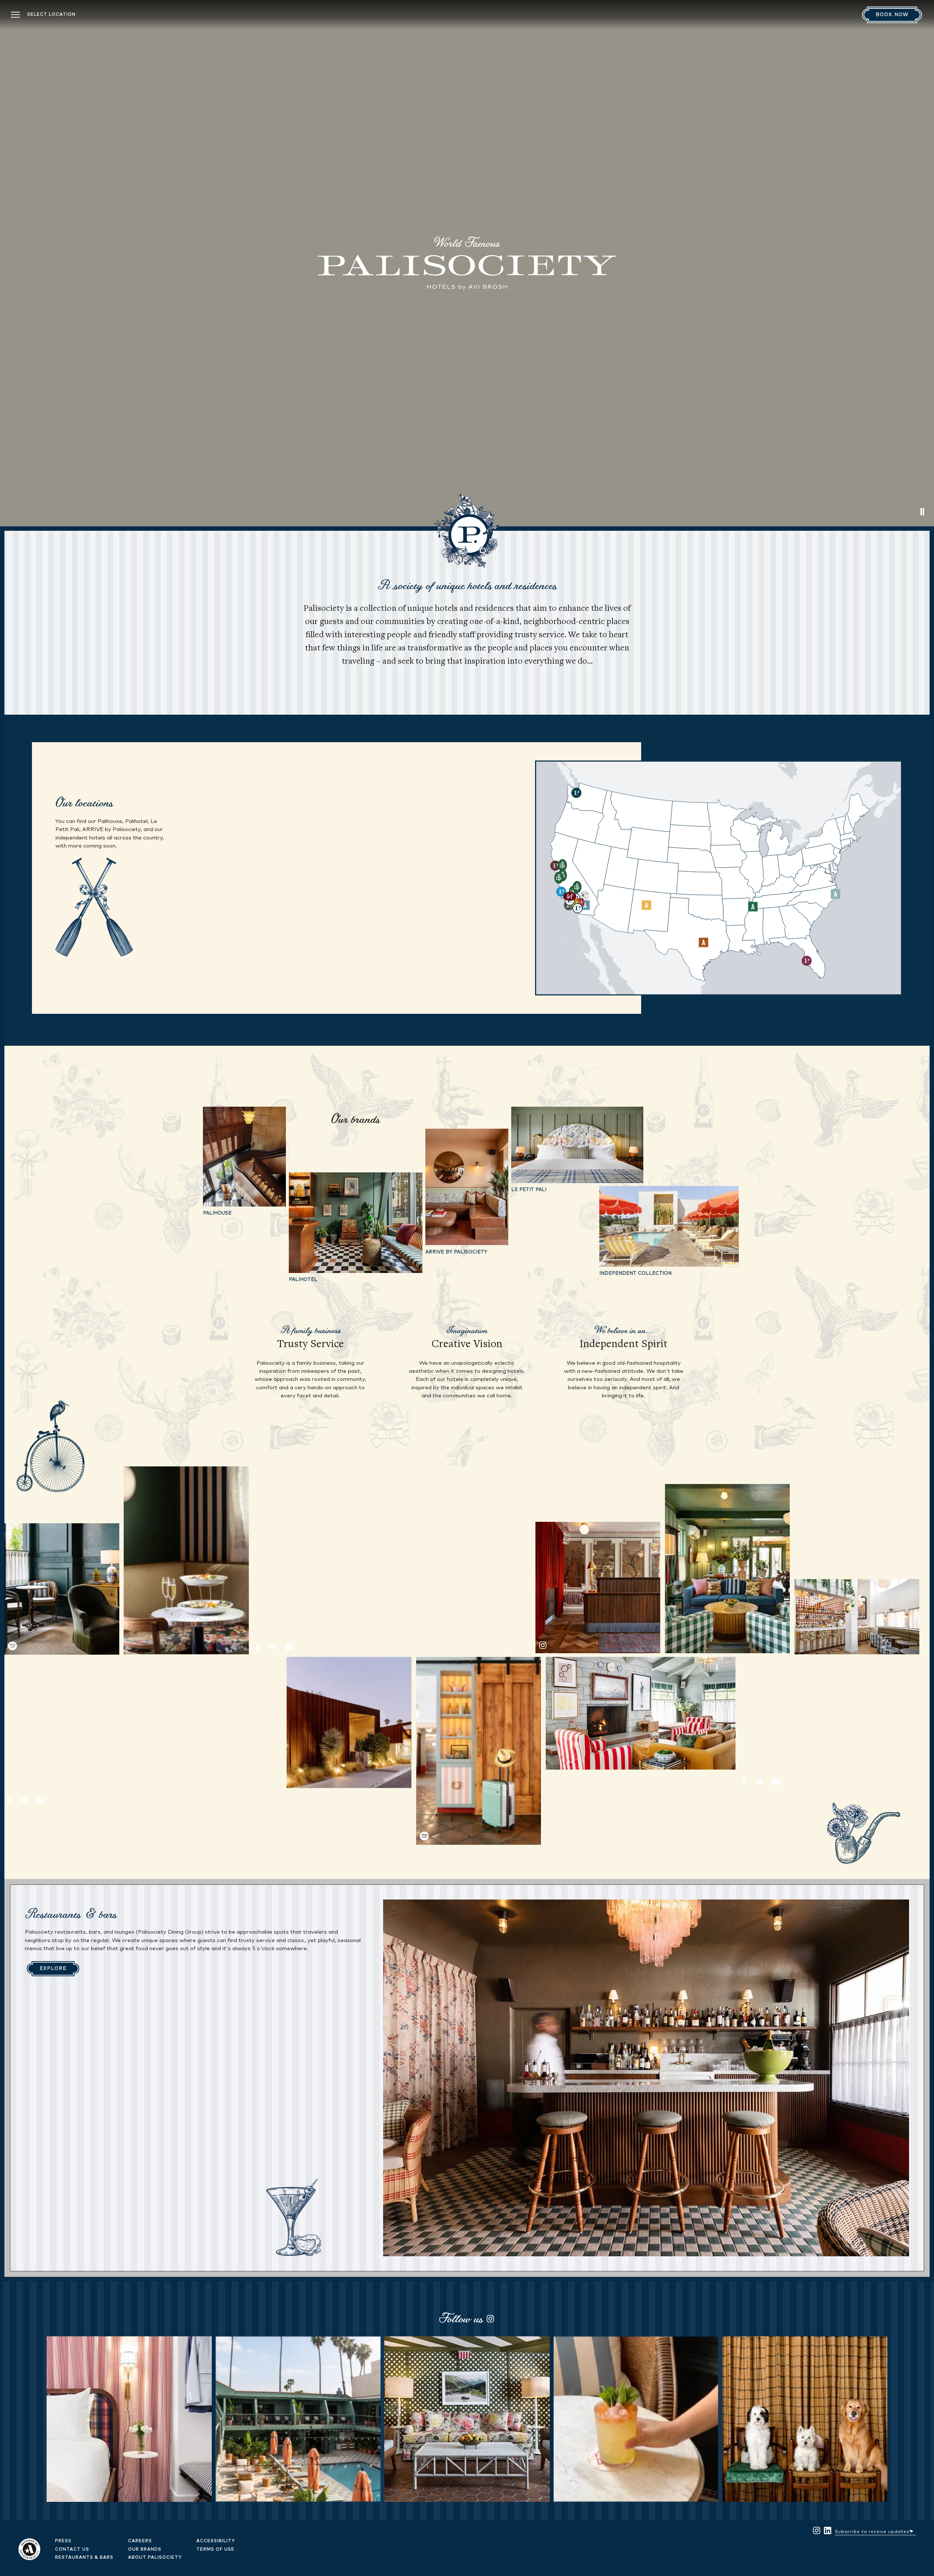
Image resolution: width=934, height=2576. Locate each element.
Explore (53, 1969)
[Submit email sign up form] (912, 2530)
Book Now (892, 15)
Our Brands (145, 2550)
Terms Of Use (215, 2550)
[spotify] (62, 1589)
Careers (140, 2541)
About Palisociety (155, 2558)
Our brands (355, 1119)
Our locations (84, 802)
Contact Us (72, 2550)
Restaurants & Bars (84, 2558)
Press (63, 2541)
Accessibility (216, 2541)
